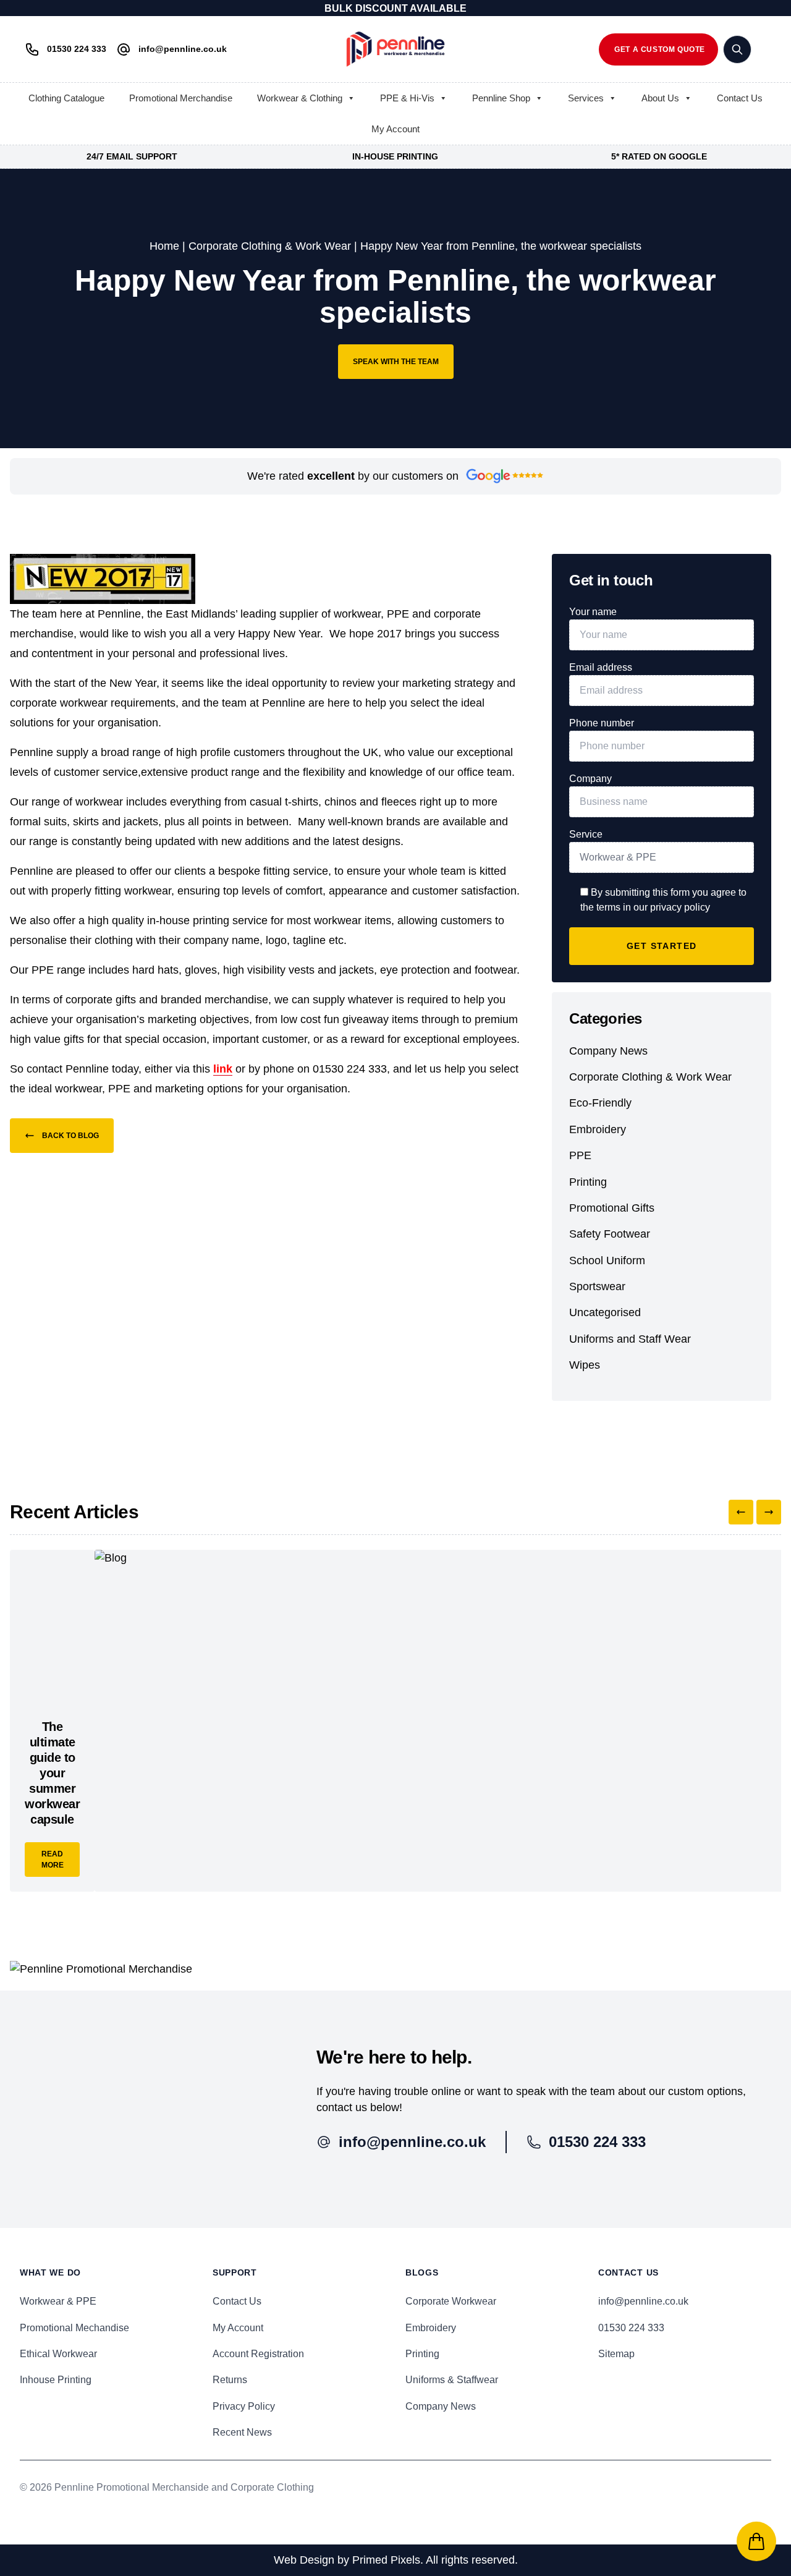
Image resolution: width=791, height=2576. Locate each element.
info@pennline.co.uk (643, 2301)
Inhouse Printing (56, 2380)
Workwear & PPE (58, 2301)
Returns (230, 2380)
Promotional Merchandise (181, 98)
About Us (660, 98)
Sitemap (616, 2354)
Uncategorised (605, 1312)
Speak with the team (396, 362)
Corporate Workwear (451, 2301)
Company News (608, 1051)
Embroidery (598, 1129)
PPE (580, 1155)
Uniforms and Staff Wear (630, 1339)
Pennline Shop (501, 98)
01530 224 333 (631, 2328)
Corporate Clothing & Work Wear (270, 246)
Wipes (585, 1365)
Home (164, 246)
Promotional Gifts (612, 1208)
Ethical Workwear (58, 2354)
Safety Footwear (610, 1234)
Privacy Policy (244, 2406)
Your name (593, 612)
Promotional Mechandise (74, 2328)
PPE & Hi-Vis (407, 98)
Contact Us (740, 98)
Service (586, 834)
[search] (737, 49)
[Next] (769, 1512)
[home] (395, 49)
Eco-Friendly (600, 1103)
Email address (601, 667)
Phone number (602, 723)
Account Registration (258, 2354)
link (223, 1069)
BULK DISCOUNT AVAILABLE (395, 8)
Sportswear (597, 1286)
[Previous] (741, 1512)
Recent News (242, 2432)
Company (590, 779)
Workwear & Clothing (300, 98)
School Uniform (607, 1260)
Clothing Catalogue (66, 98)
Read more (53, 1860)
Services (586, 98)
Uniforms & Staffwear (452, 2380)
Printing (588, 1182)
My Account (395, 129)
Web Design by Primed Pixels (347, 2560)
